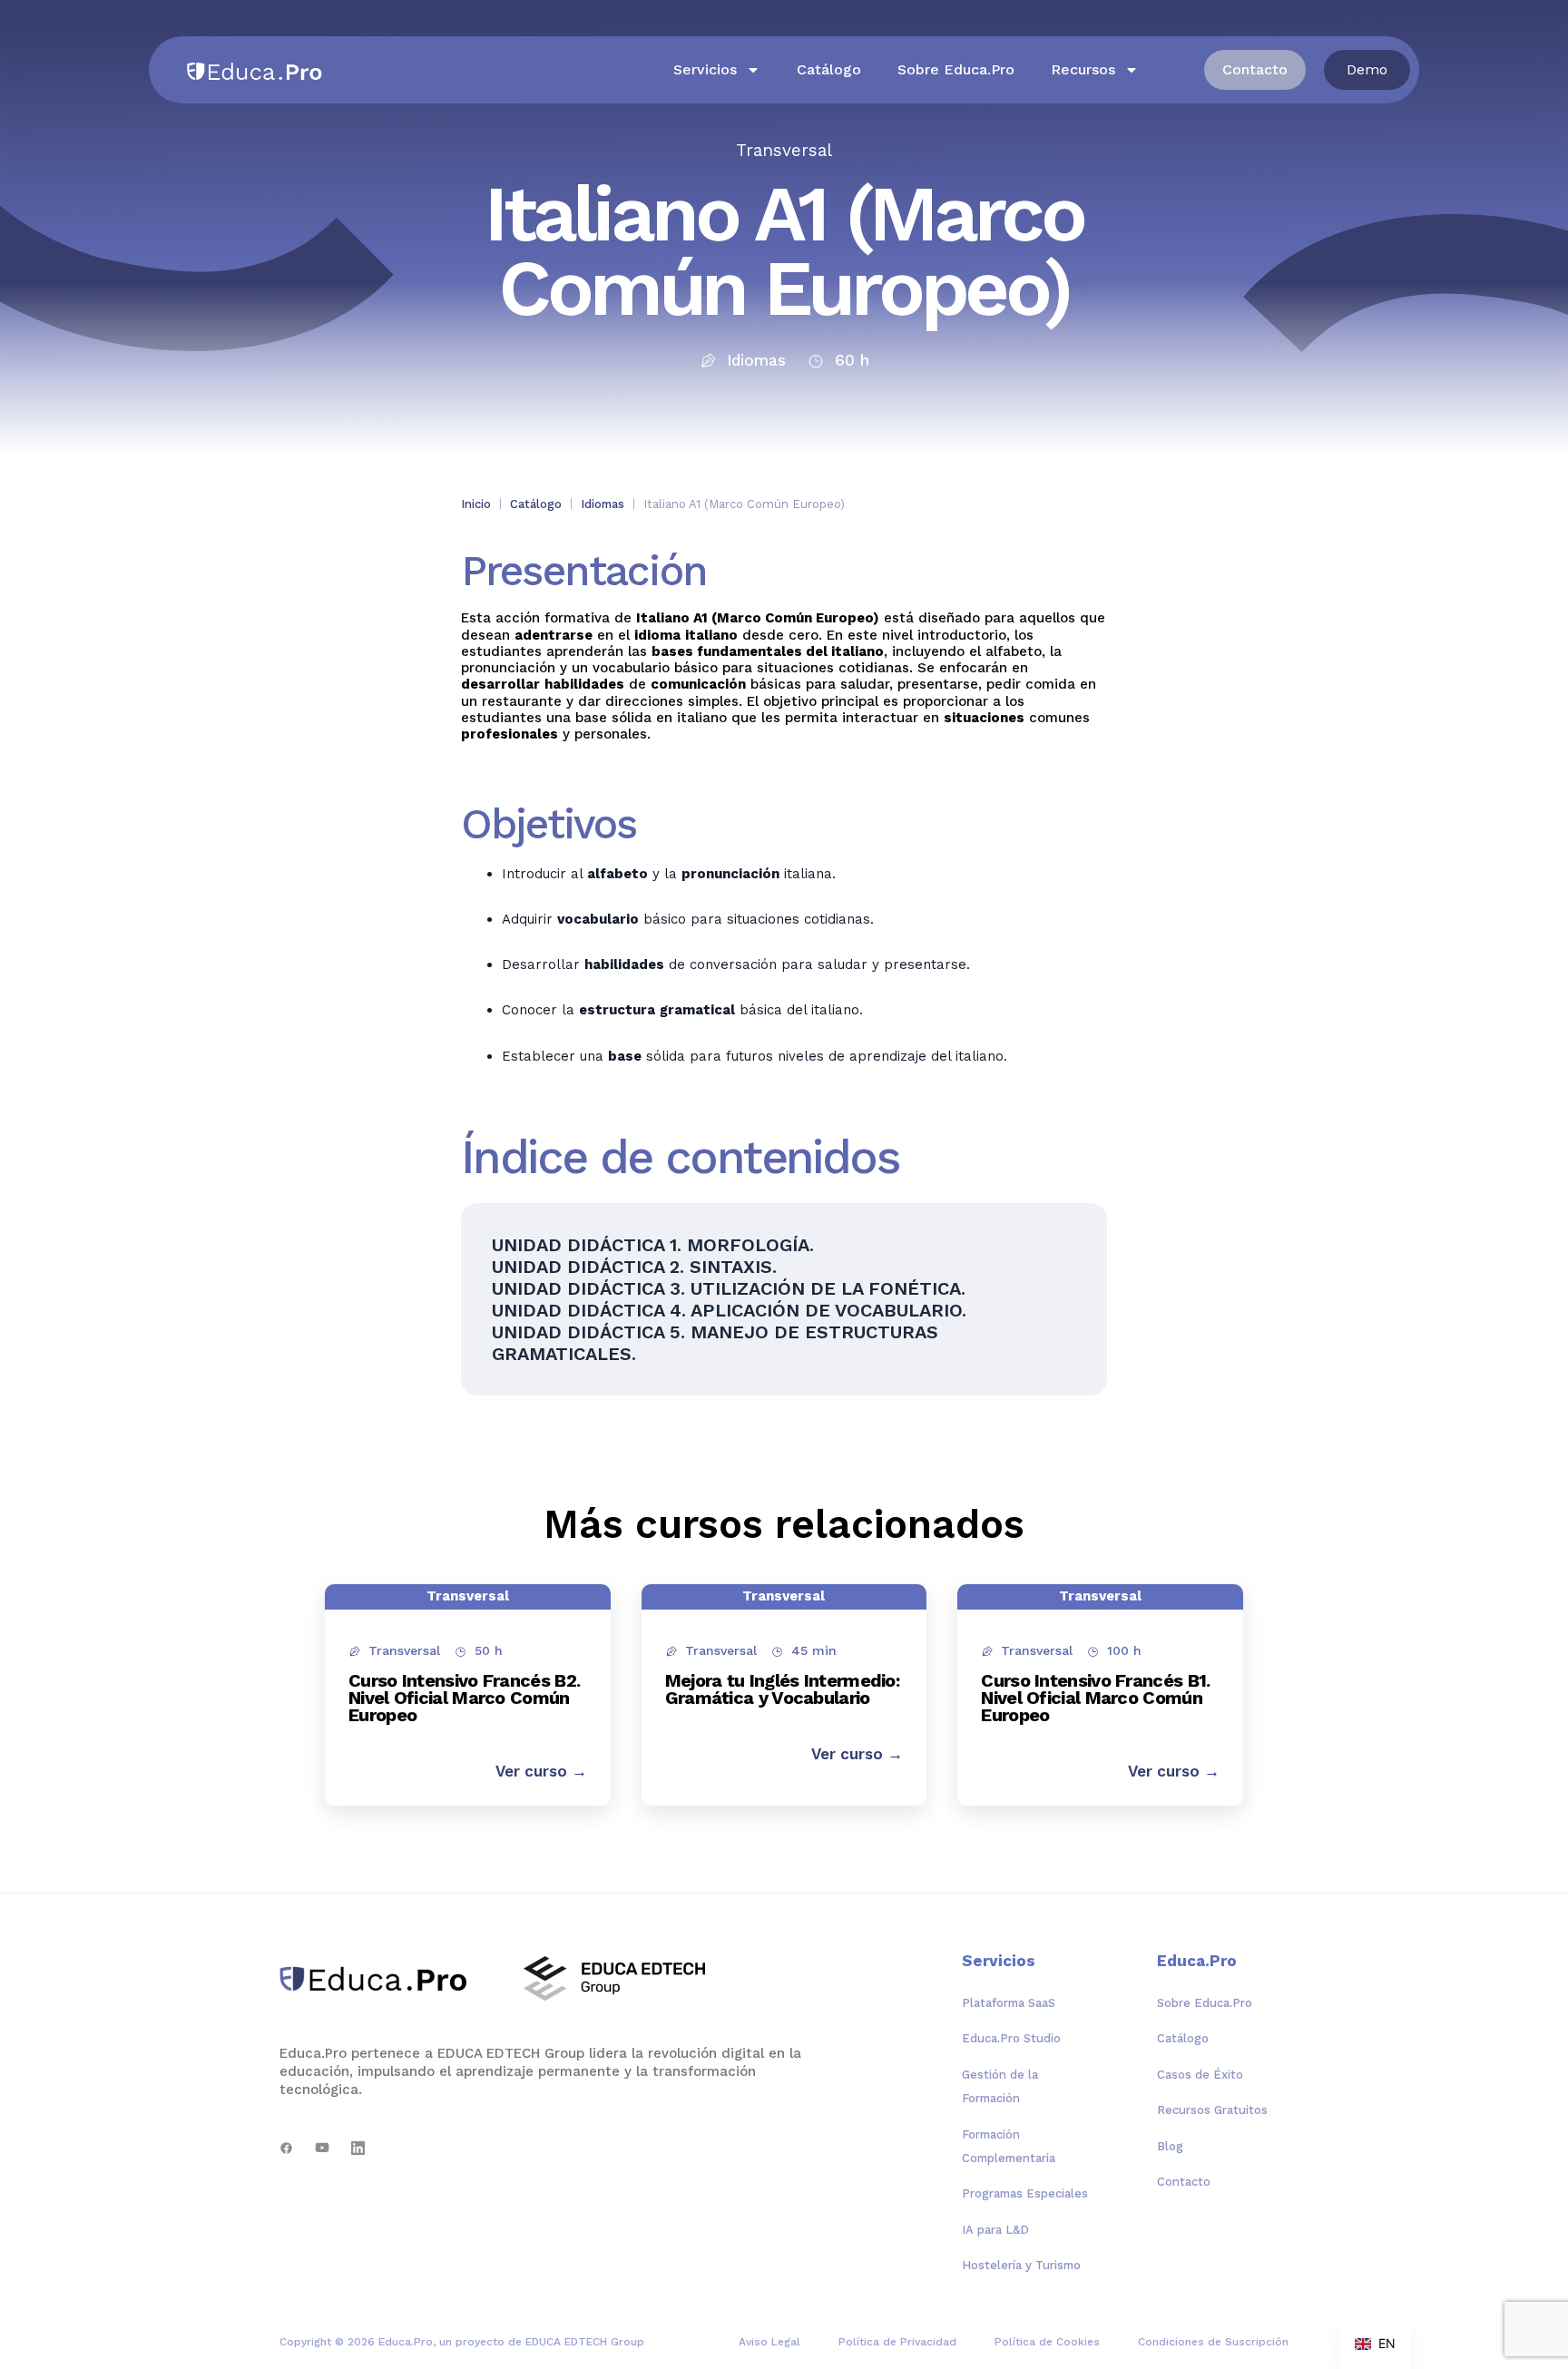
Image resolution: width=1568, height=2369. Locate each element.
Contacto (1184, 2182)
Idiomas (603, 504)
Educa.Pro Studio (1011, 2038)
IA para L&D (995, 2230)
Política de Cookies (1047, 2342)
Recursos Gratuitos (1212, 2110)
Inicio (476, 504)
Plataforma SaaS (1009, 2003)
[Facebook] (286, 2148)
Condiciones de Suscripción (1213, 2342)
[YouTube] (322, 2148)
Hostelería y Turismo (1021, 2265)
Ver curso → (541, 1771)
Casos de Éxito (1200, 2075)
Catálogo (829, 69)
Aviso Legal (769, 2342)
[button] (1367, 70)
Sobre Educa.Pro (956, 69)
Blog (1170, 2146)
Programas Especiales (1025, 2193)
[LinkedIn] (358, 2148)
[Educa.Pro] (380, 1979)
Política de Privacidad (897, 2342)
